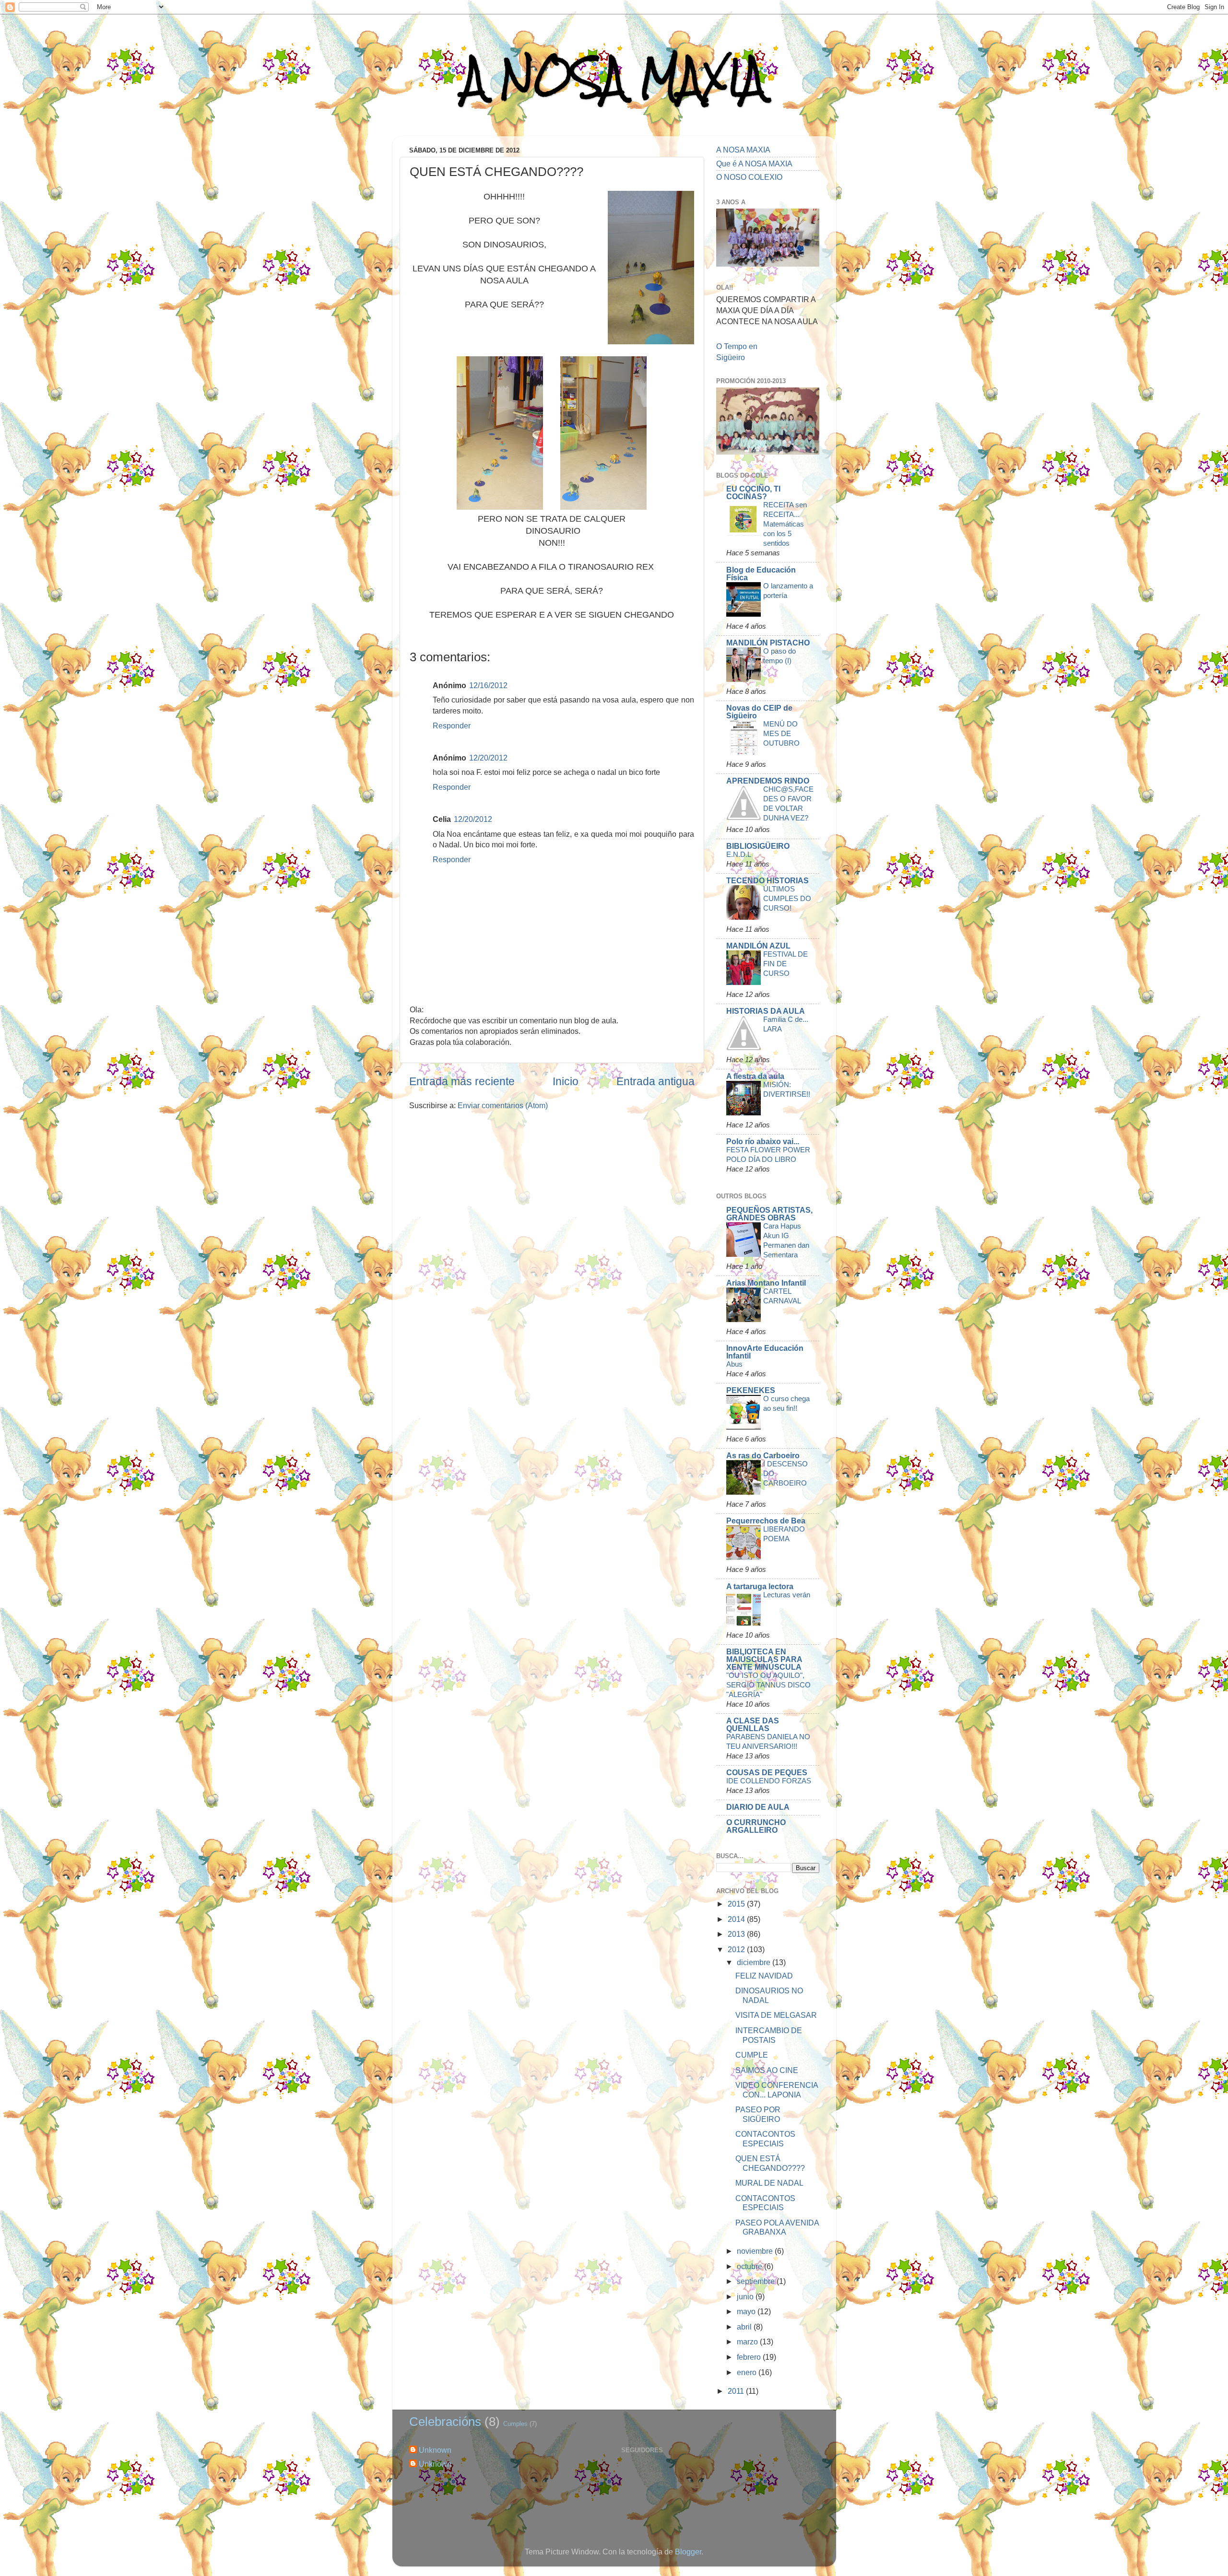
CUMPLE (752, 2055)
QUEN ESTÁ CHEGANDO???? (770, 2163)
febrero (750, 2357)
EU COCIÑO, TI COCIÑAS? (753, 492)
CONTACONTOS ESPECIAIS (765, 2138)
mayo (747, 2311)
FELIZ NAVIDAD (764, 1976)
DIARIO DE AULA (758, 1807)
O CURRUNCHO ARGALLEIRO (756, 1826)
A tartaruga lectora (760, 1586)
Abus (734, 1364)
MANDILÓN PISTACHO (768, 643)
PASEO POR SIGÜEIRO (758, 2114)
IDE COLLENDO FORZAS (769, 1781)
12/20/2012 (488, 758)
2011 (737, 2391)
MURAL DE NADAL (769, 2183)
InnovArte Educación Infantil (765, 1352)
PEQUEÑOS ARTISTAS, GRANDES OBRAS (769, 1214)
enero (748, 2372)
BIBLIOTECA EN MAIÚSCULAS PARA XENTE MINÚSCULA (764, 1659)
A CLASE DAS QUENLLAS (753, 1724)
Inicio (566, 1081)
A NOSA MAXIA (614, 77)
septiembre (757, 2281)
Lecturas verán (787, 1595)
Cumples (515, 2424)
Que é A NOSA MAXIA (754, 164)
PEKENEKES (751, 1390)
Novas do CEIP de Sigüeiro (759, 712)
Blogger (688, 2552)
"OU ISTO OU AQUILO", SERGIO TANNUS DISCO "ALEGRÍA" (768, 1685)
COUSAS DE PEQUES (767, 1772)
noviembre (756, 2251)
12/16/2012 (488, 685)
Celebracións (445, 2422)
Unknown (435, 2450)
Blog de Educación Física (761, 574)
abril (745, 2327)
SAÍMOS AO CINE (767, 2070)
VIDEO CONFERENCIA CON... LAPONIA (777, 2090)
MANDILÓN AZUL (758, 946)
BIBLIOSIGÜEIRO (758, 846)
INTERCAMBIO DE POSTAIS (769, 2035)
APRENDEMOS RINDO (768, 781)
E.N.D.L (739, 854)
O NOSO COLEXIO (749, 177)
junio (746, 2296)
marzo (748, 2342)
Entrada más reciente (462, 1081)
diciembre (755, 1962)
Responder (452, 726)
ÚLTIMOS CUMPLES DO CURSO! (787, 898)
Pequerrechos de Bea (766, 1521)
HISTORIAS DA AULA (766, 1011)
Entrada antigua (655, 1081)
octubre (750, 2266)
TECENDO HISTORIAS (767, 880)
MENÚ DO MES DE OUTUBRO (781, 733)
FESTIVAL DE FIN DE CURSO (785, 964)
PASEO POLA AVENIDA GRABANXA (777, 2227)
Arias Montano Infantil (766, 1283)
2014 (737, 1919)
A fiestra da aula (755, 1076)
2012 (737, 1949)
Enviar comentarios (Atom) (503, 1105)
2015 (737, 1904)
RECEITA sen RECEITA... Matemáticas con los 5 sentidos (785, 524)
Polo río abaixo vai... (763, 1141)
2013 (737, 1934)
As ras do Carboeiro (763, 1455)
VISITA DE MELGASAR (776, 2015)
